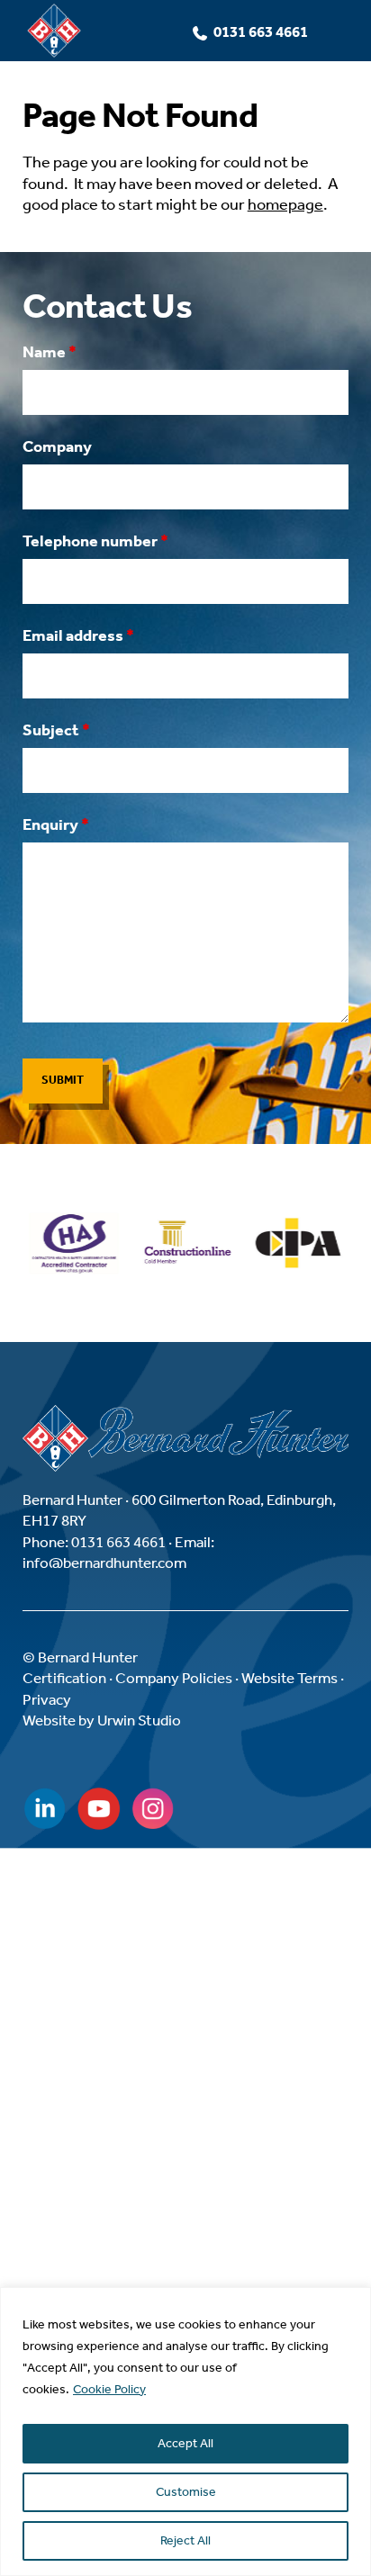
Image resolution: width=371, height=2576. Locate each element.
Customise (186, 2492)
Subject (56, 730)
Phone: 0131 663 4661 (94, 1542)
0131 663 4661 (261, 32)
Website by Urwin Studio (102, 1720)
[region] (185, 2432)
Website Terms (290, 1678)
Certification (64, 1678)
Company (57, 446)
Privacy (47, 1699)
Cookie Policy (109, 2389)
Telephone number (95, 541)
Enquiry (56, 824)
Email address (78, 635)
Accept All (185, 2443)
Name (50, 352)
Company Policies (174, 1678)
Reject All (185, 2540)
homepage (285, 204)
